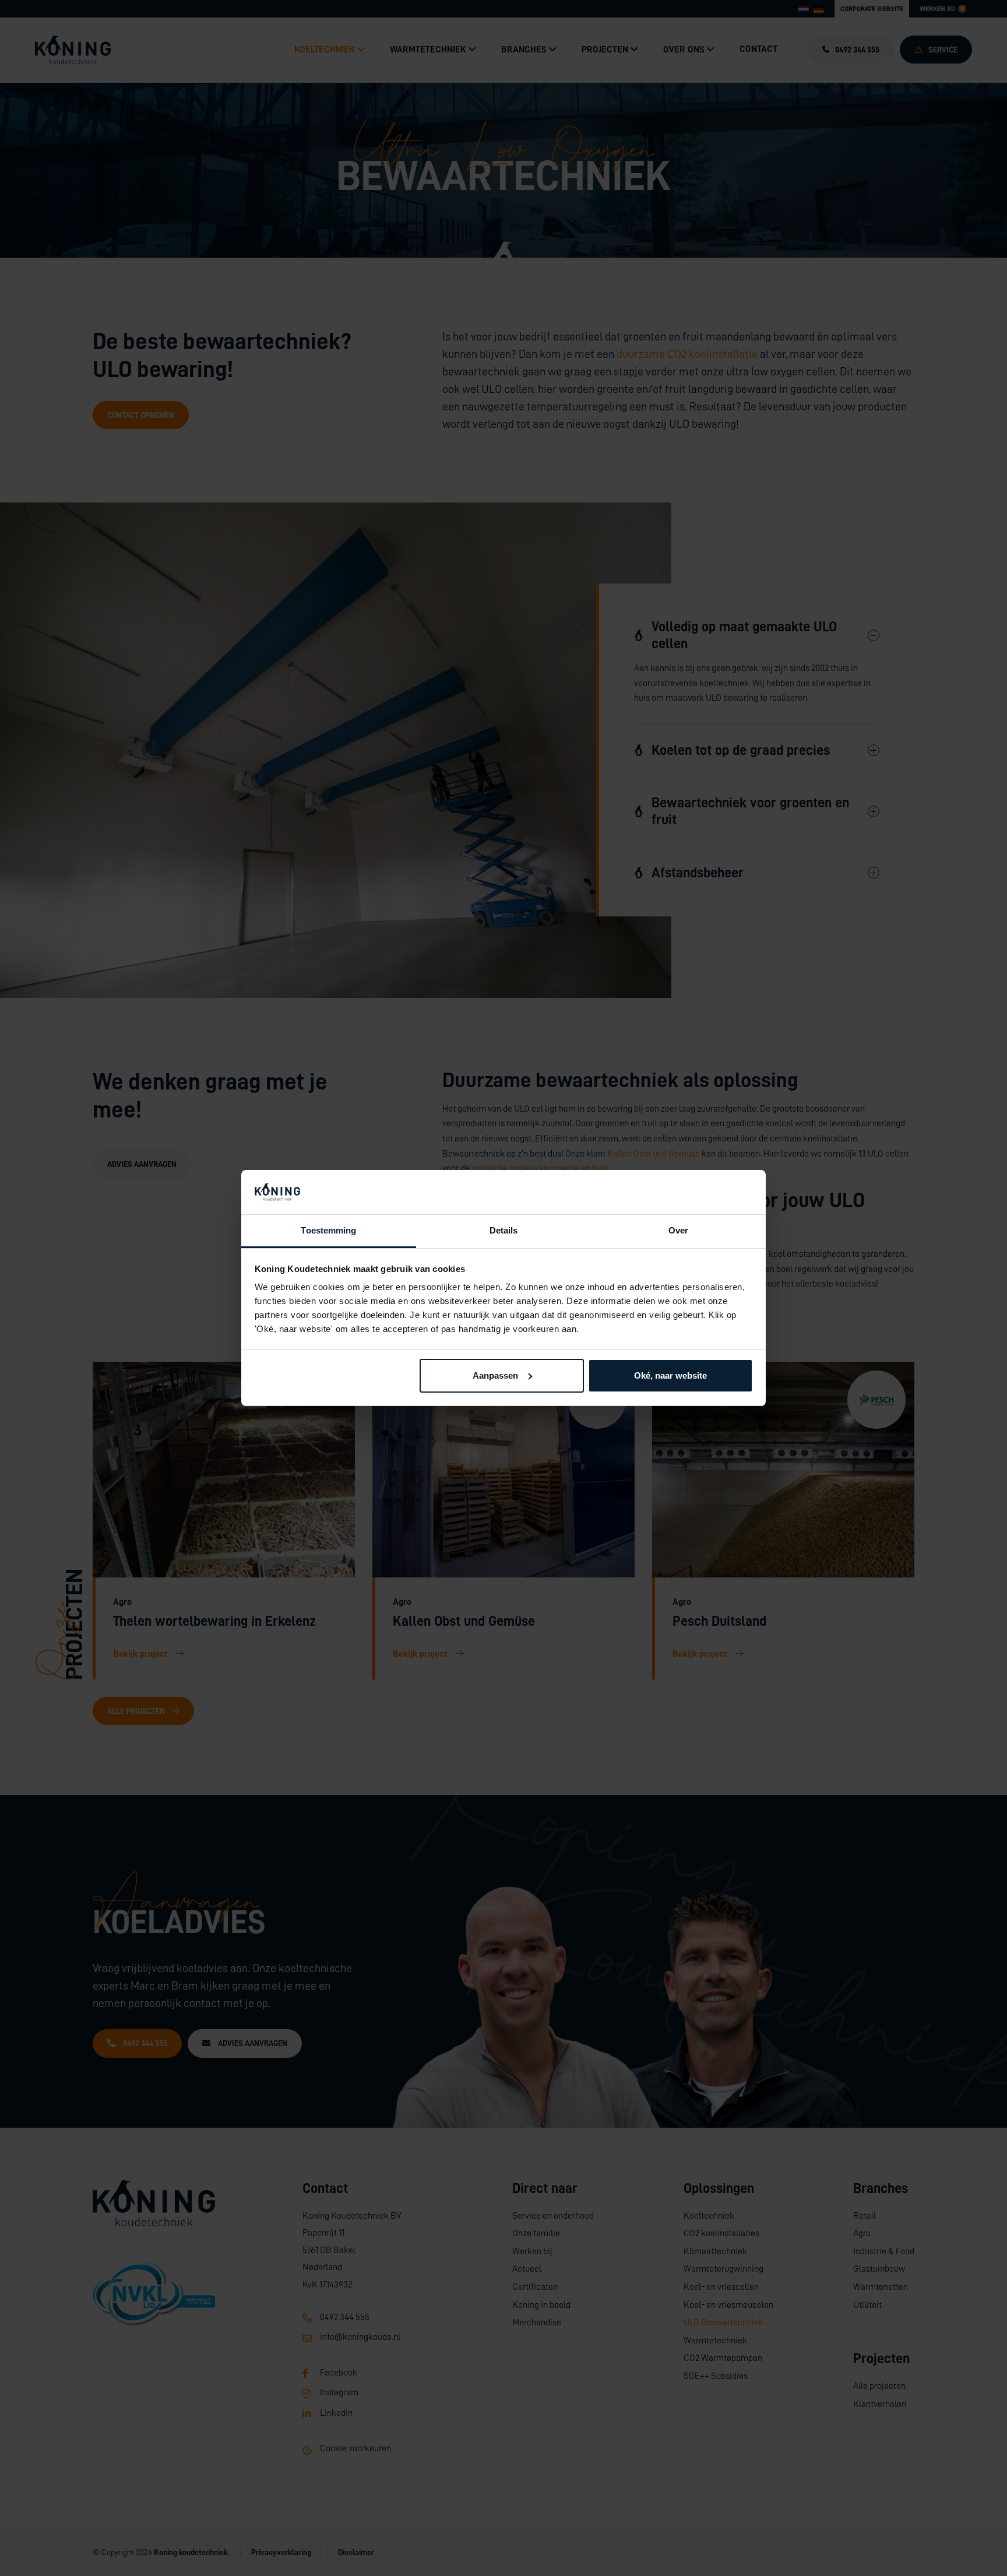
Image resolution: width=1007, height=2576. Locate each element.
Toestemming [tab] (328, 1230)
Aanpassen (495, 1375)
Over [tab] (678, 1230)
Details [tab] (504, 1230)
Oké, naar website (670, 1375)
